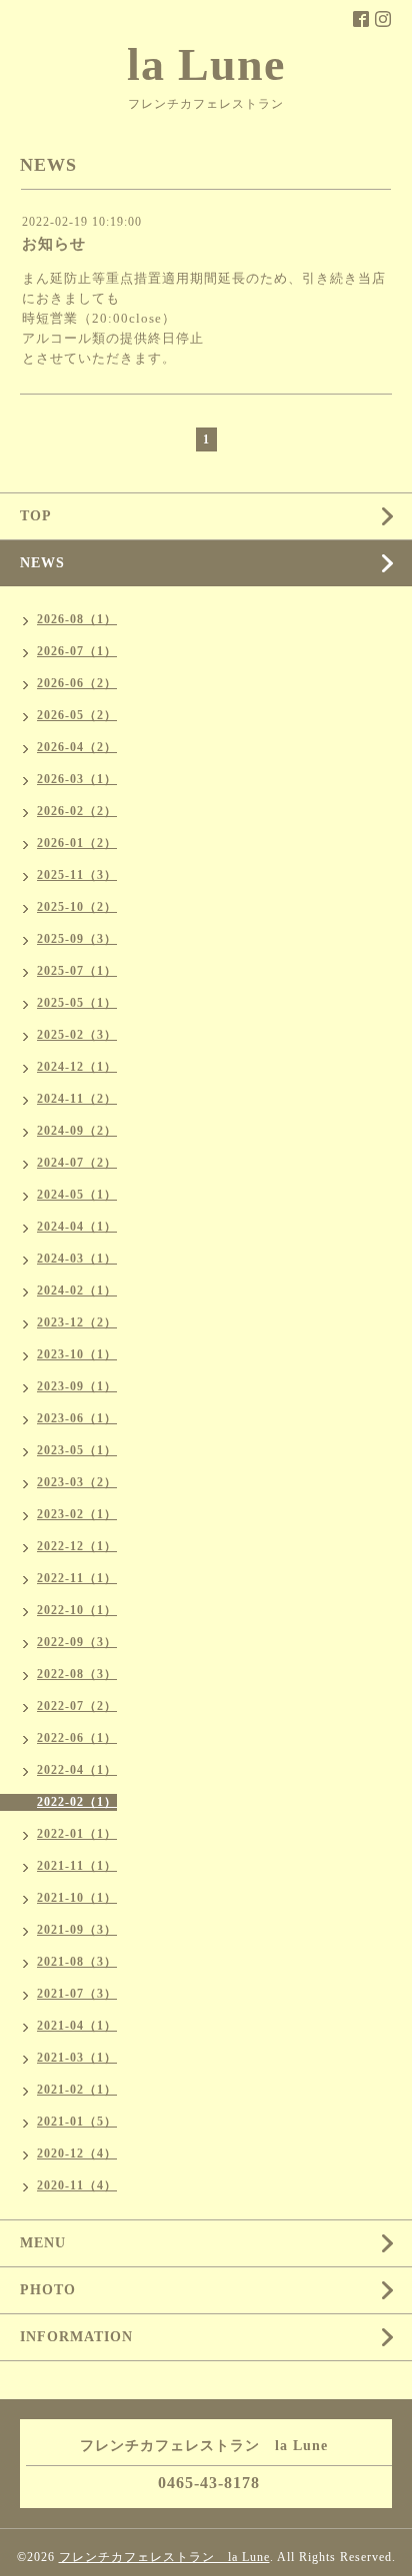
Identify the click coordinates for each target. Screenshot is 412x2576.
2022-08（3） (77, 1674)
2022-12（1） (77, 1546)
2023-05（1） (77, 1450)
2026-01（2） (77, 843)
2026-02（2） (77, 811)
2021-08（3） (77, 1962)
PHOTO (48, 2290)
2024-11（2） (77, 1099)
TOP (36, 516)
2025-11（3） (77, 875)
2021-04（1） (77, 2026)
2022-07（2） (77, 1706)
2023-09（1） (77, 1386)
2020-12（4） (77, 2153)
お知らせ (54, 244)
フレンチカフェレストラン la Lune (164, 2557)
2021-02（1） (77, 2090)
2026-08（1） (77, 619)
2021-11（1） (77, 1866)
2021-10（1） (77, 1898)
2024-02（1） (77, 1290)
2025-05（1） (77, 1003)
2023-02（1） (77, 1514)
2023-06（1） (77, 1418)
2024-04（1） (77, 1227)
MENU (43, 2243)
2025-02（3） (77, 1035)
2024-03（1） (77, 1259)
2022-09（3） (77, 1642)
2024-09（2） (77, 1131)
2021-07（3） (77, 1994)
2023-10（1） (77, 1354)
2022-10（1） (77, 1610)
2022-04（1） (77, 1770)
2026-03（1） (77, 779)
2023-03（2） (77, 1482)
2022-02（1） (77, 1802)
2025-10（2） (77, 907)
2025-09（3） (77, 939)
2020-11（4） (77, 2185)
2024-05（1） (77, 1195)
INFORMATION (76, 2337)
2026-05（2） (77, 715)
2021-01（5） (77, 2122)
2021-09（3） (77, 1930)
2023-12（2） (77, 1322)
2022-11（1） (77, 1578)
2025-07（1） (77, 971)
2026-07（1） (77, 651)
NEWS (42, 563)
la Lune (206, 64)
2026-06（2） (77, 683)
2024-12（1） (77, 1067)
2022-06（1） (77, 1738)
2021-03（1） (77, 2058)
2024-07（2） (77, 1163)
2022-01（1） (77, 1834)
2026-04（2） (77, 747)
